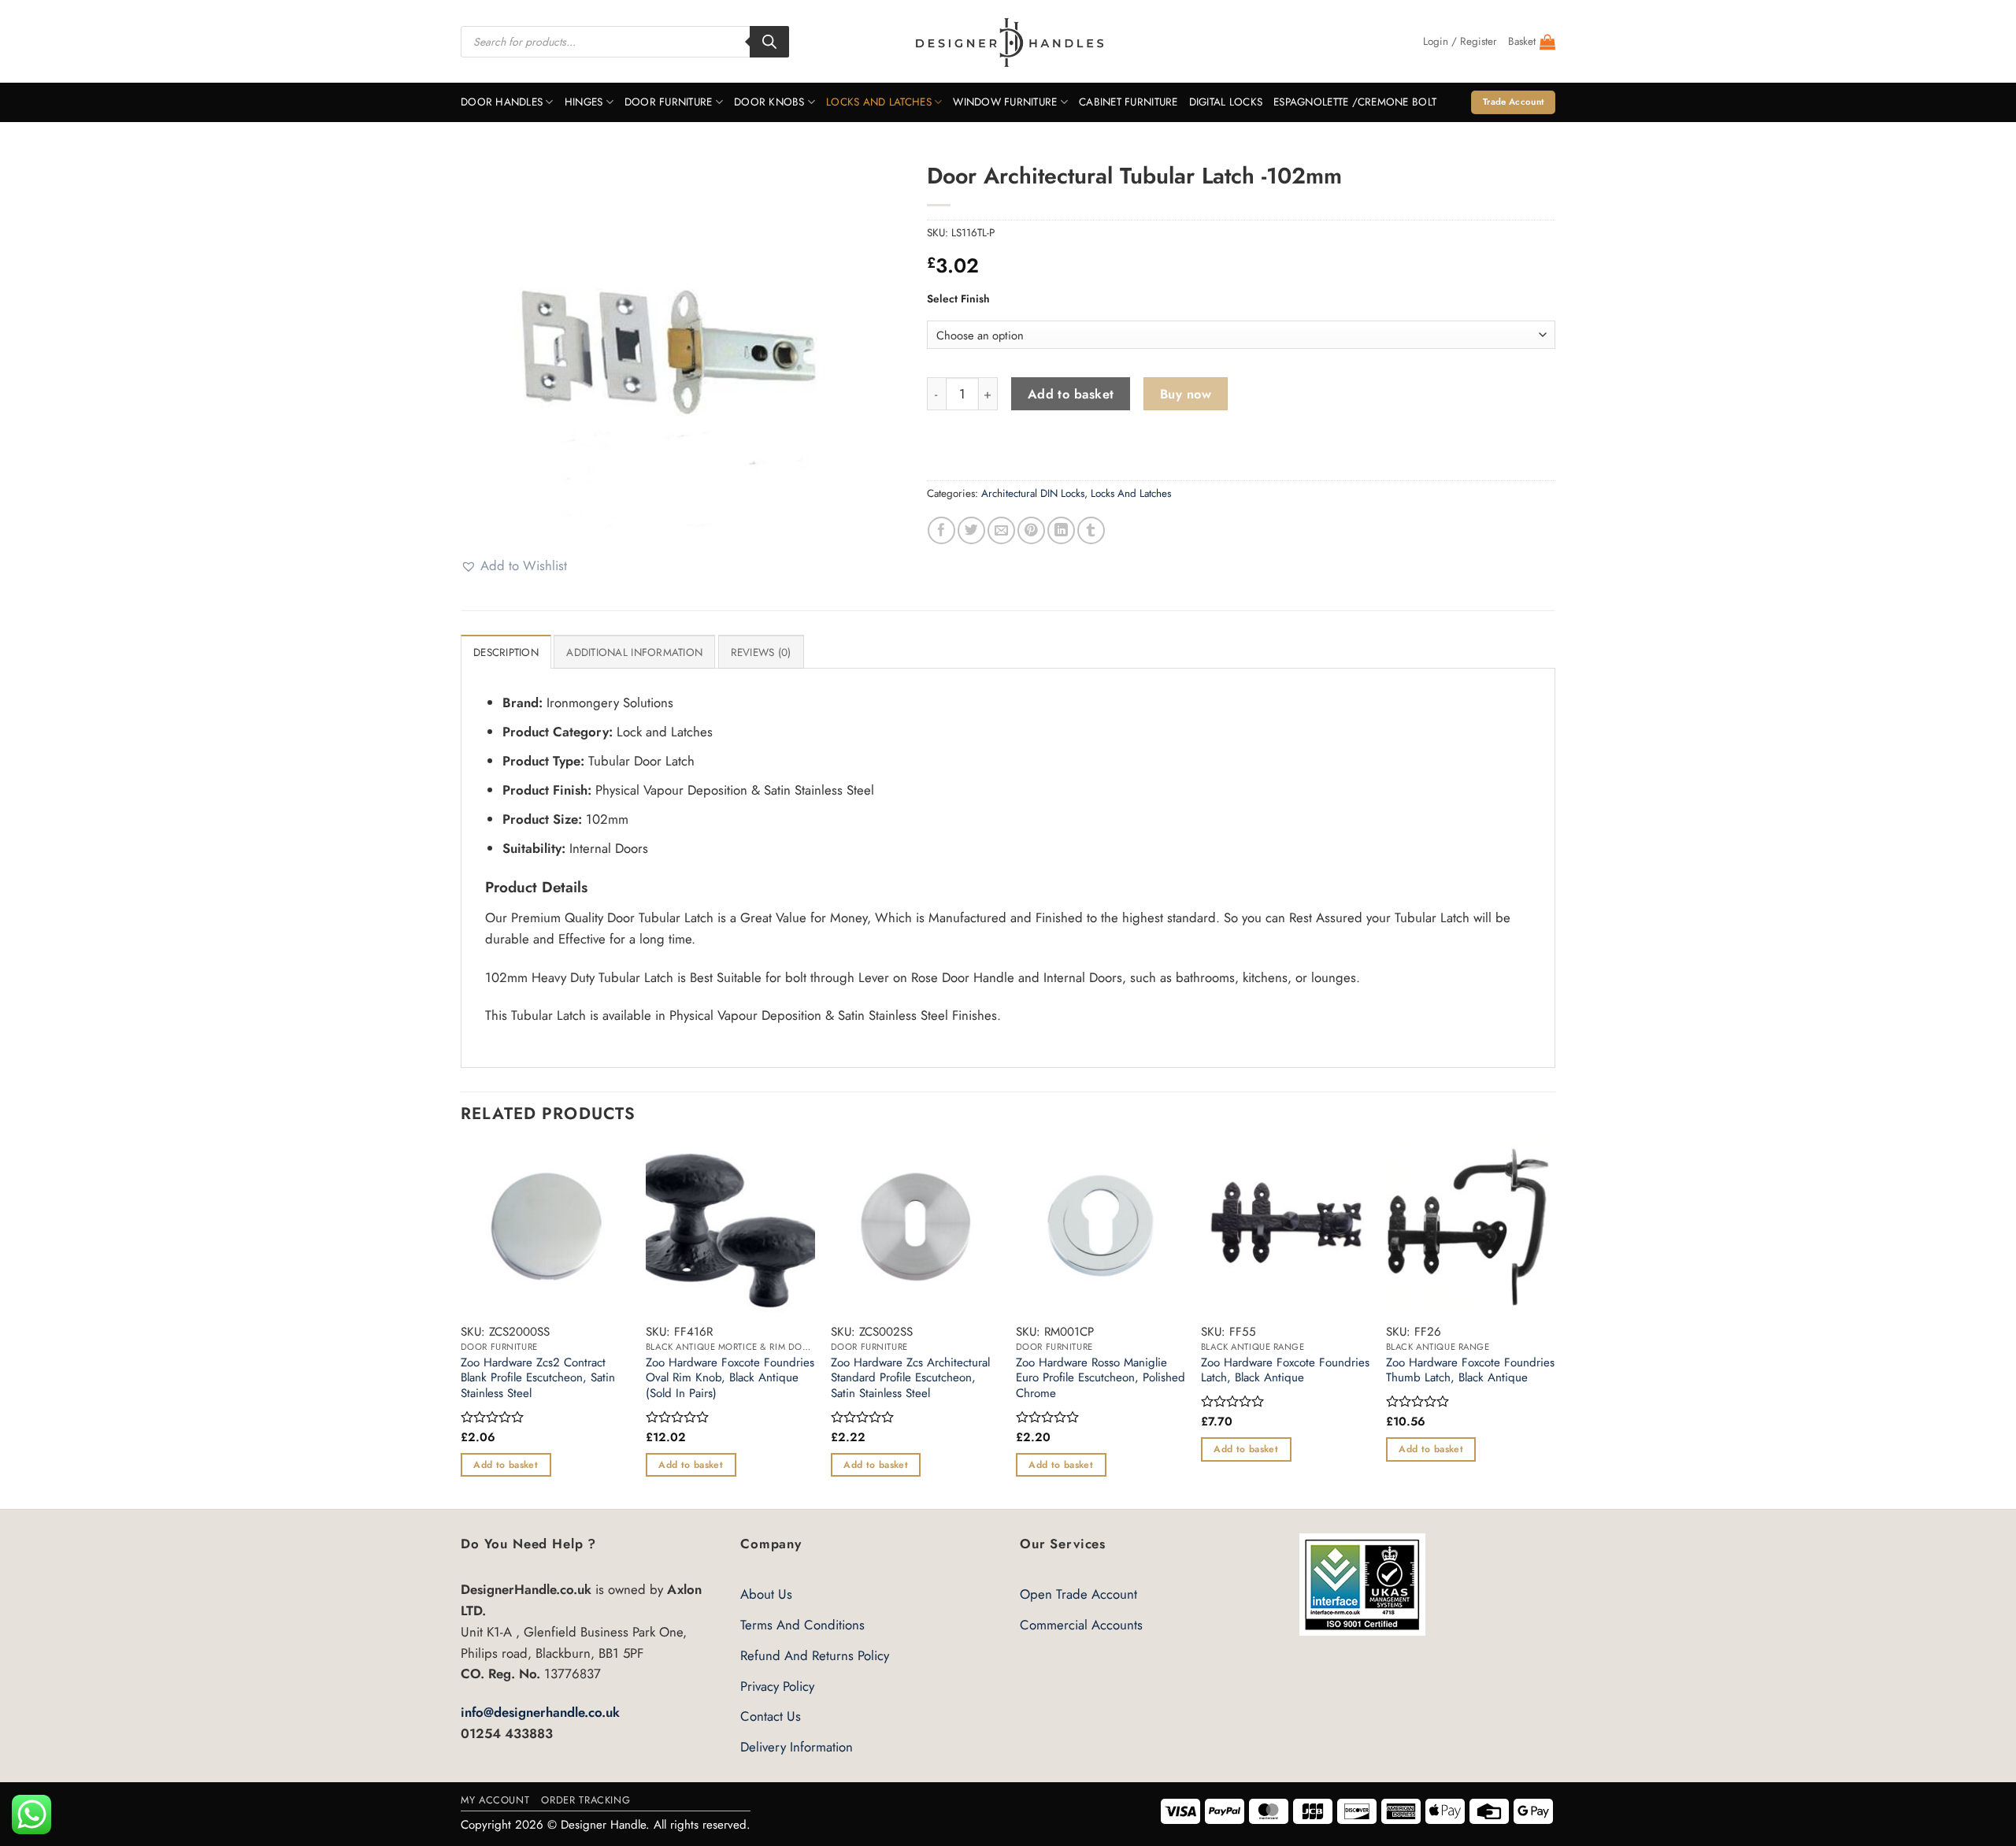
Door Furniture (669, 102)
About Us (766, 1594)
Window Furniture (1005, 102)
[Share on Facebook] (941, 530)
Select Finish (958, 298)
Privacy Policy (777, 1686)
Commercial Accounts (1081, 1625)
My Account (495, 1800)
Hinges (584, 102)
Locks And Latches (879, 102)
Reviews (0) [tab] (761, 652)
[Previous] (461, 1325)
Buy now (1186, 394)
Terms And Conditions (802, 1625)
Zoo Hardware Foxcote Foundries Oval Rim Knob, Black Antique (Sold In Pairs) (730, 1379)
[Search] (769, 42)
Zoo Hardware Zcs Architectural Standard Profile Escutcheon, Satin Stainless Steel (910, 1379)
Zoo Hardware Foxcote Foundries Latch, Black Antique (1285, 1371)
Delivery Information (797, 1747)
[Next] (1555, 1325)
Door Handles (502, 102)
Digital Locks (1226, 102)
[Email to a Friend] (1001, 530)
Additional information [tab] (634, 652)
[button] (1460, 42)
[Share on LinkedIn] (1061, 530)
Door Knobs (769, 102)
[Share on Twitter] (971, 530)
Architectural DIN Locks (1033, 493)
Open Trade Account (1078, 1594)
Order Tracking (586, 1800)
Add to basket (1071, 394)
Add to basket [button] (506, 1465)
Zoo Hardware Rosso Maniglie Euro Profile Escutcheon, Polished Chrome (1101, 1379)
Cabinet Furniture (1128, 102)
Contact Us (771, 1716)
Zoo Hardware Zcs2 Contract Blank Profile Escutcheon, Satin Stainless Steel (538, 1379)
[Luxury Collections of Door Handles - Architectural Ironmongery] (1008, 42)
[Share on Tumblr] (1091, 530)
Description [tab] (506, 652)
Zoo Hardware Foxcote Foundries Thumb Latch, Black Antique (1470, 1371)
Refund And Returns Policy (815, 1655)
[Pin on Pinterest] (1031, 530)
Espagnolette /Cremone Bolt (1355, 102)
